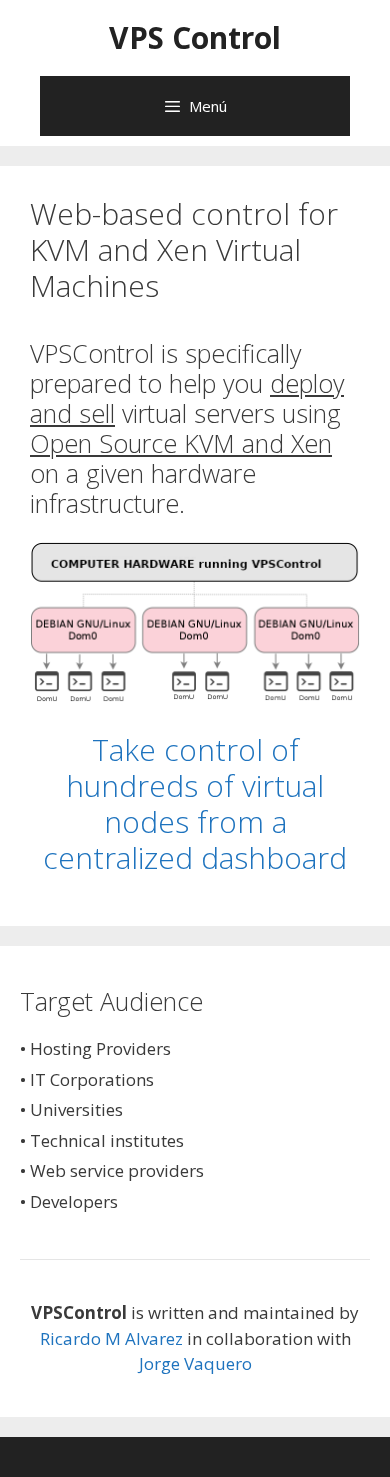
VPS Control (195, 37)
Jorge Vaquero (195, 1363)
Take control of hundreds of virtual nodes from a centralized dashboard (195, 803)
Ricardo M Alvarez (111, 1338)
